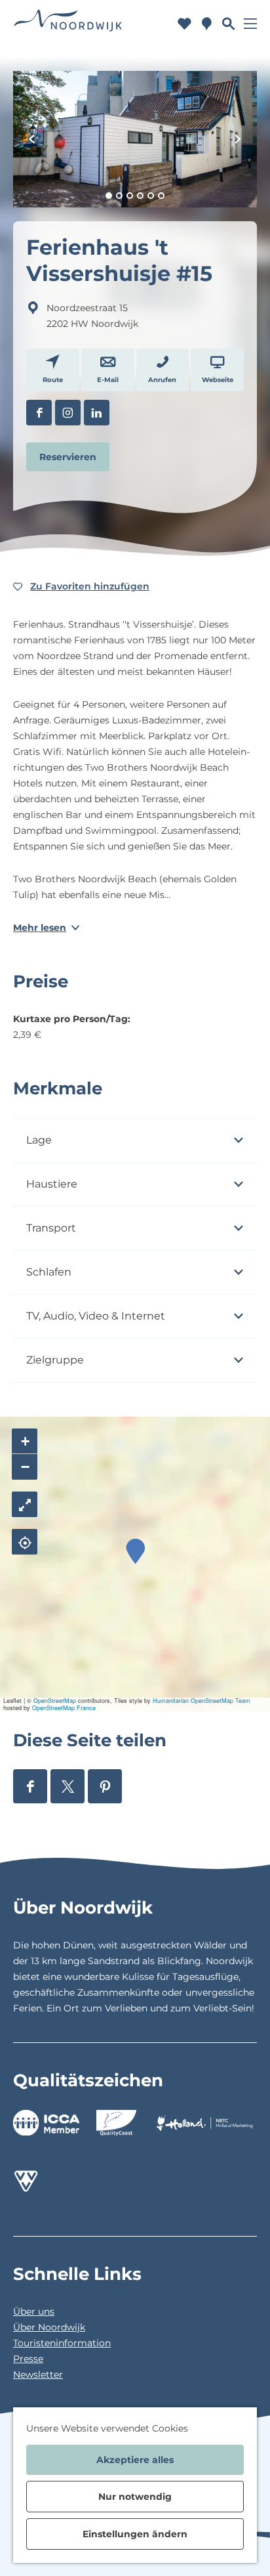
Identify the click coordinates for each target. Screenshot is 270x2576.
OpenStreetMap (55, 1701)
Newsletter (38, 2374)
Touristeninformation (62, 2343)
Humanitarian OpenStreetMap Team (202, 1701)
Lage (39, 1140)
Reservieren (68, 457)
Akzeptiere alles (135, 2460)
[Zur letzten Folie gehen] (32, 139)
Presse (28, 2359)
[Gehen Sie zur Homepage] (68, 23)
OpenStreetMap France (64, 1708)
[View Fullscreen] (25, 1504)
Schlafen (49, 1272)
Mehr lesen (40, 928)
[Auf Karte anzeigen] (25, 1542)
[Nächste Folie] (238, 139)
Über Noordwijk (49, 2327)
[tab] (109, 196)
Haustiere (52, 1184)
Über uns (34, 2311)
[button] (135, 1552)
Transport (51, 1228)
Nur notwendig (135, 2497)
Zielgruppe (55, 1360)
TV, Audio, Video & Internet (96, 1316)
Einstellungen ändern (135, 2534)
